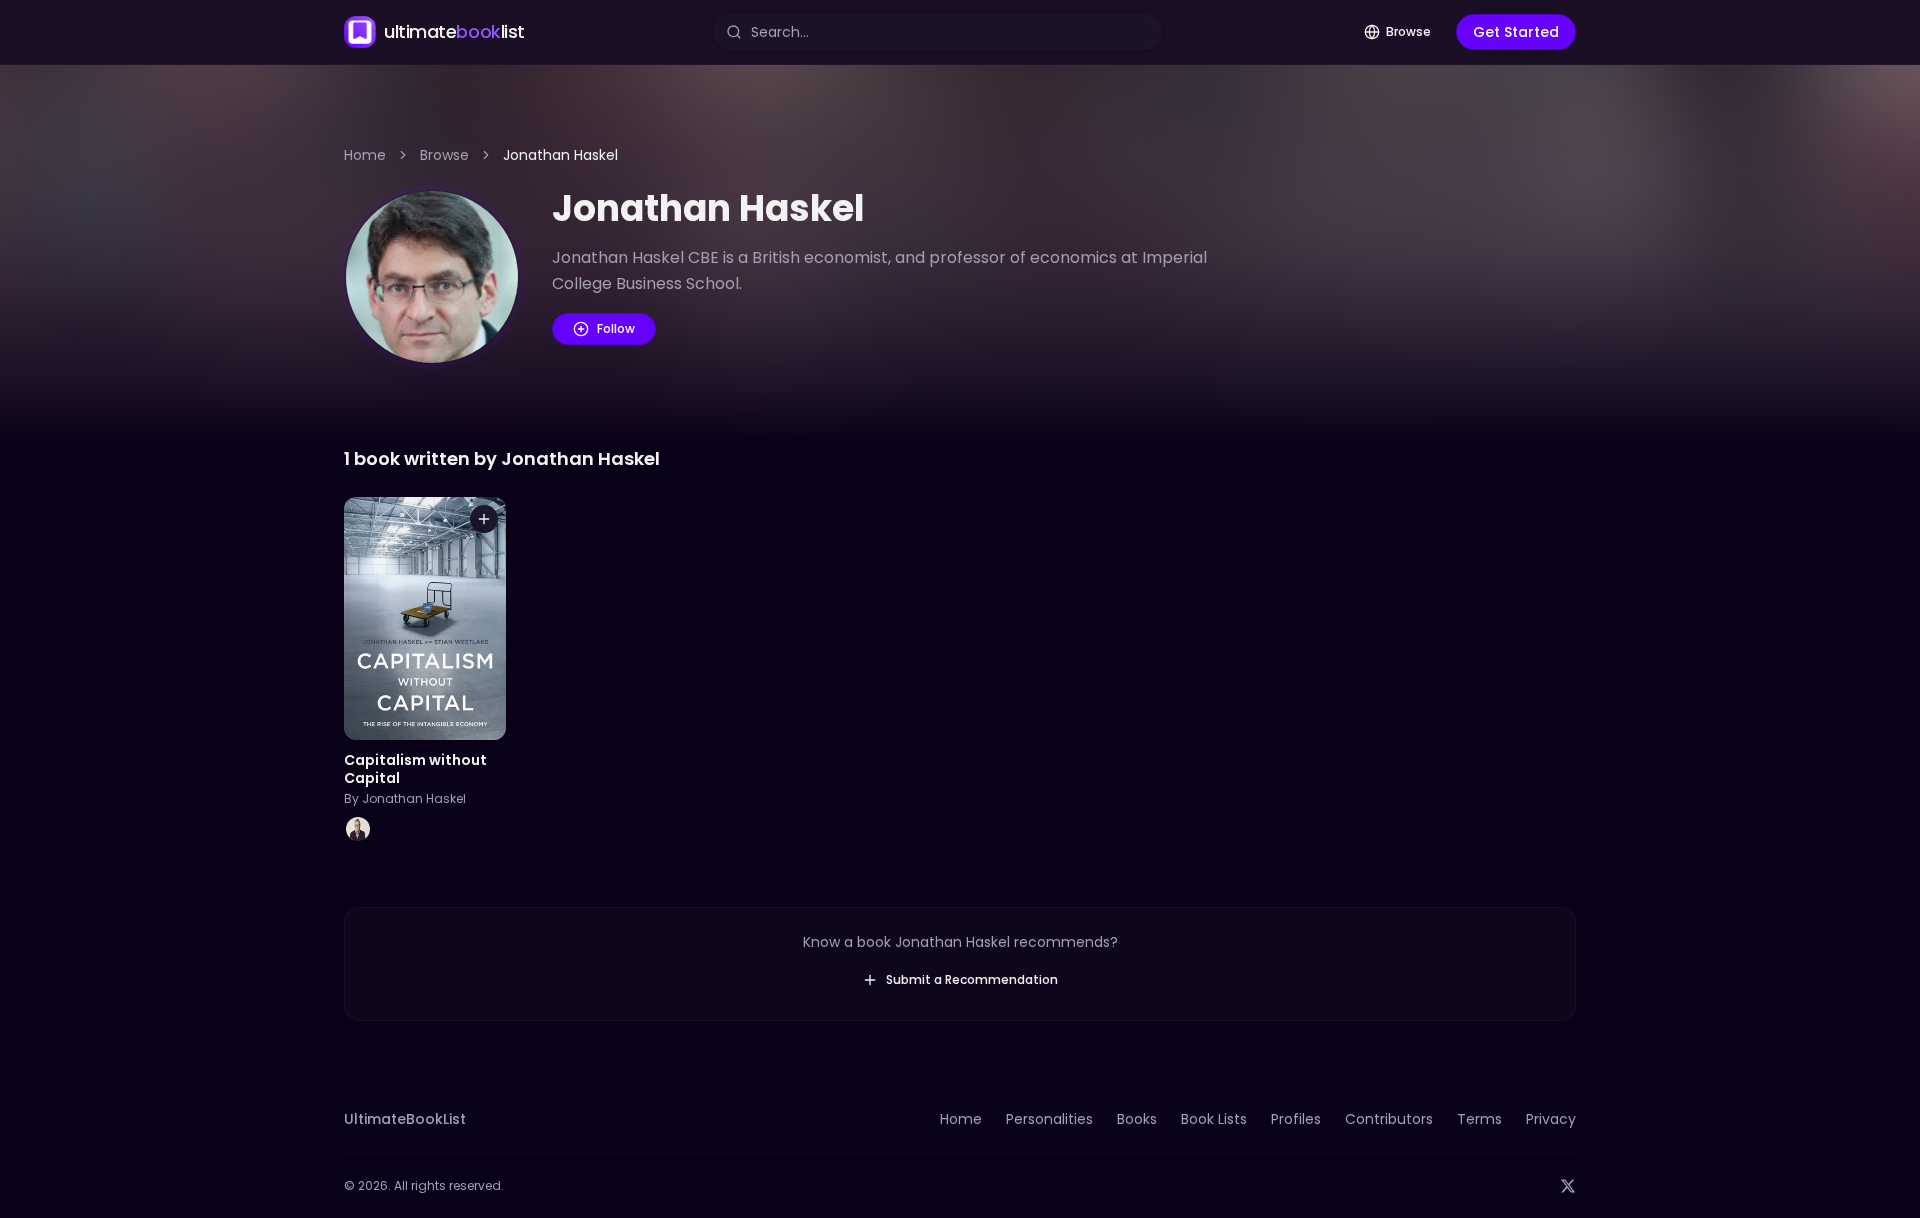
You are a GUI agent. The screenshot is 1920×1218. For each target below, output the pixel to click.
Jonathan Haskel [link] (560, 155)
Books (1137, 1119)
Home (365, 155)
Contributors (1389, 1119)
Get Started (1516, 32)
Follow (616, 328)
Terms (1479, 1119)
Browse (1408, 31)
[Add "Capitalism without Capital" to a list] (484, 519)
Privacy (1551, 1119)
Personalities (1049, 1119)
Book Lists (1214, 1119)
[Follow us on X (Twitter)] (1568, 1186)
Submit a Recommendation (972, 979)
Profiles (1296, 1119)
